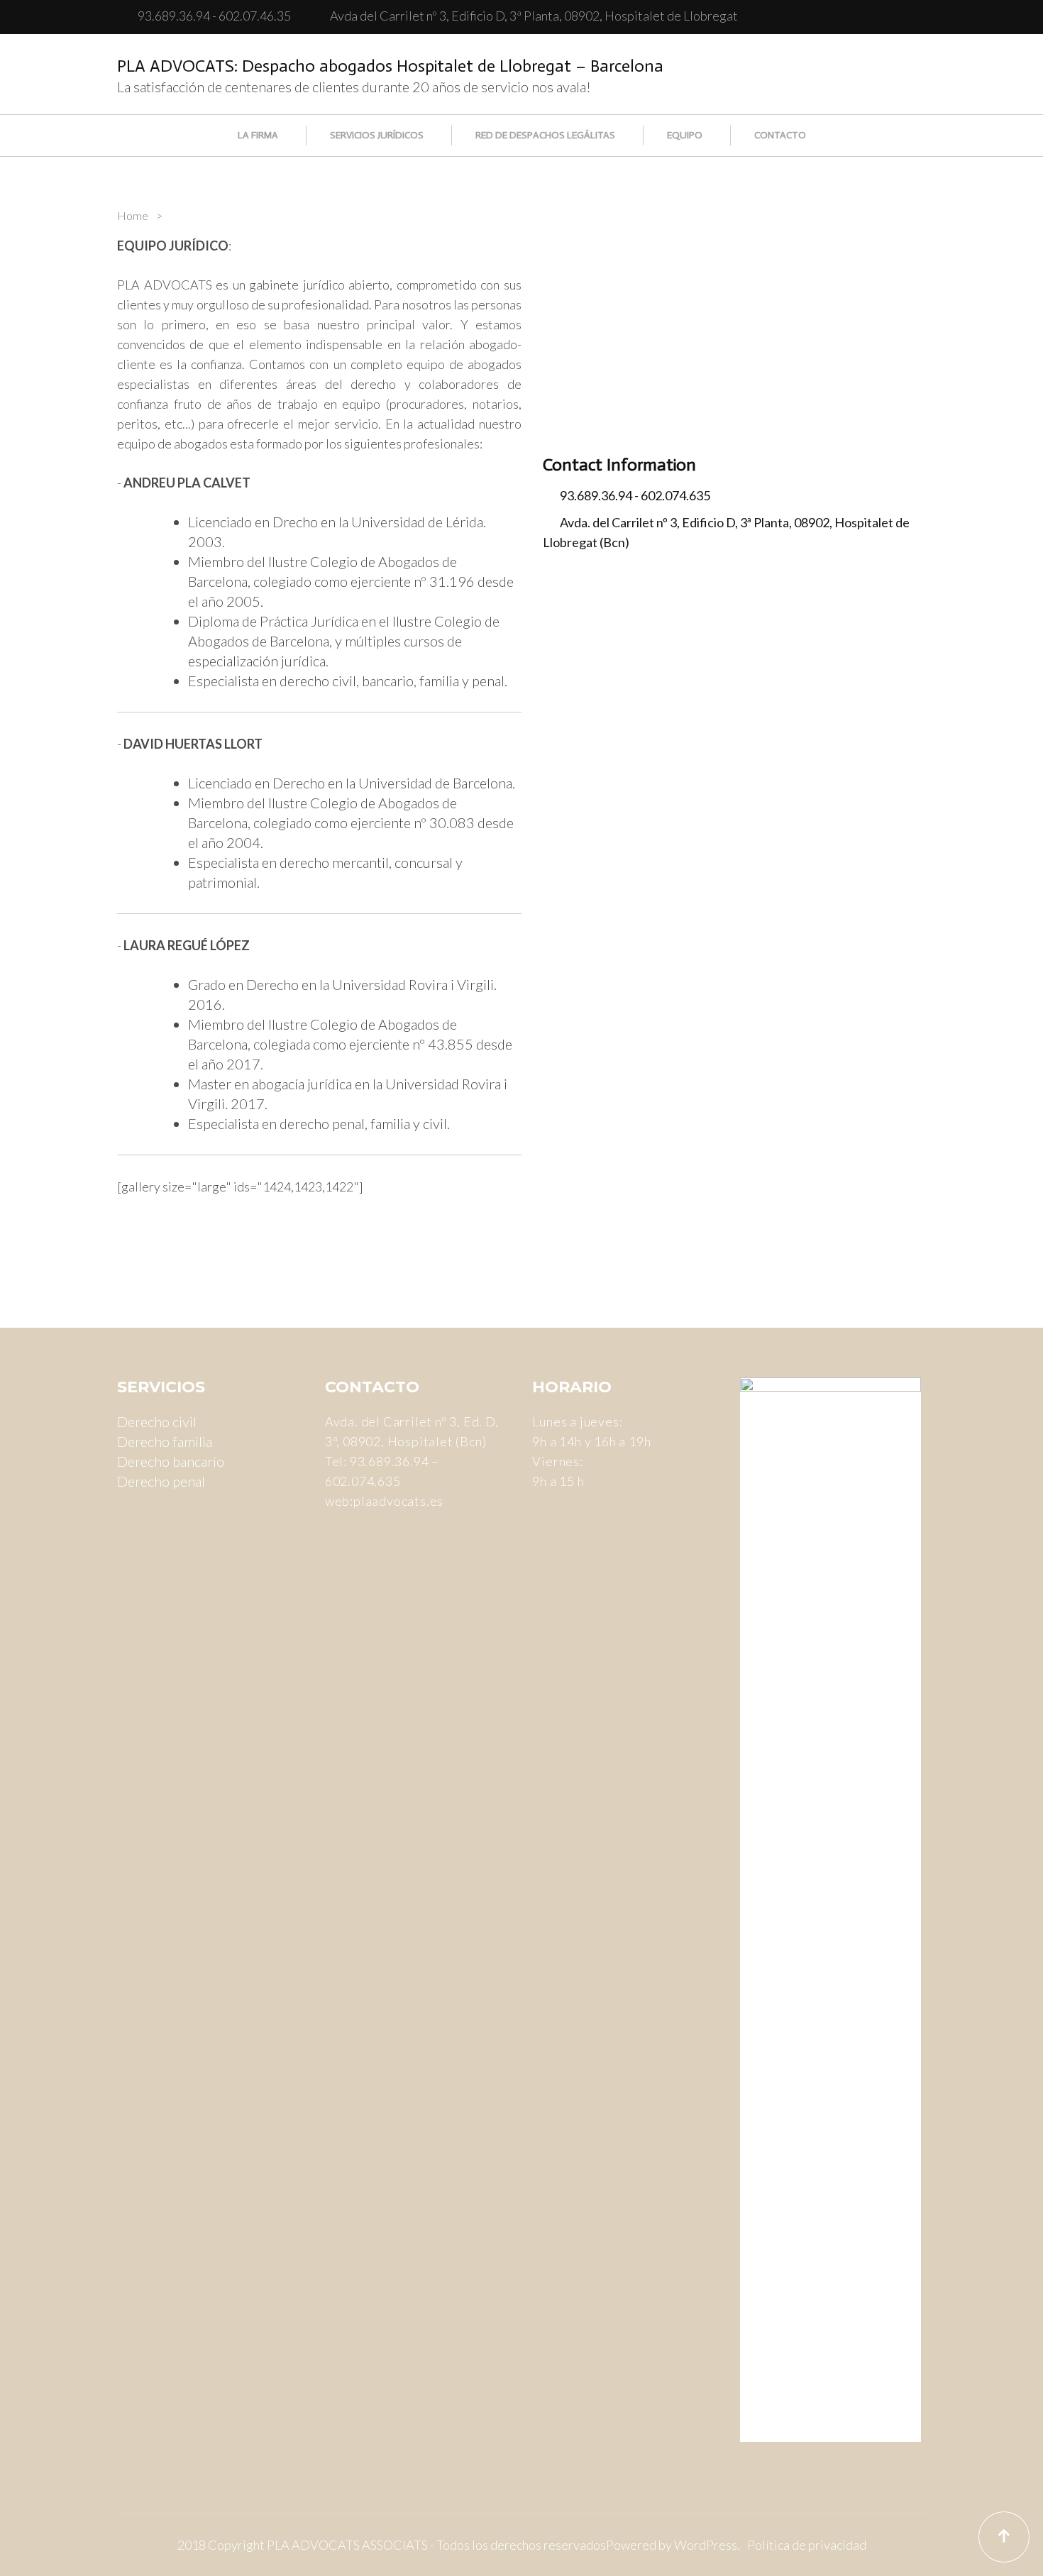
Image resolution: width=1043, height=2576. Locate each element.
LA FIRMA (258, 135)
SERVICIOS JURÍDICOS (377, 135)
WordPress (706, 2545)
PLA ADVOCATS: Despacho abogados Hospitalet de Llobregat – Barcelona (390, 66)
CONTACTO (780, 135)
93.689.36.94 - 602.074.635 (635, 495)
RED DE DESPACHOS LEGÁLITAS (545, 135)
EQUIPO (685, 135)
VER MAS (166, 1527)
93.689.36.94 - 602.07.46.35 (214, 16)
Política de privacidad (807, 2545)
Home (133, 215)
